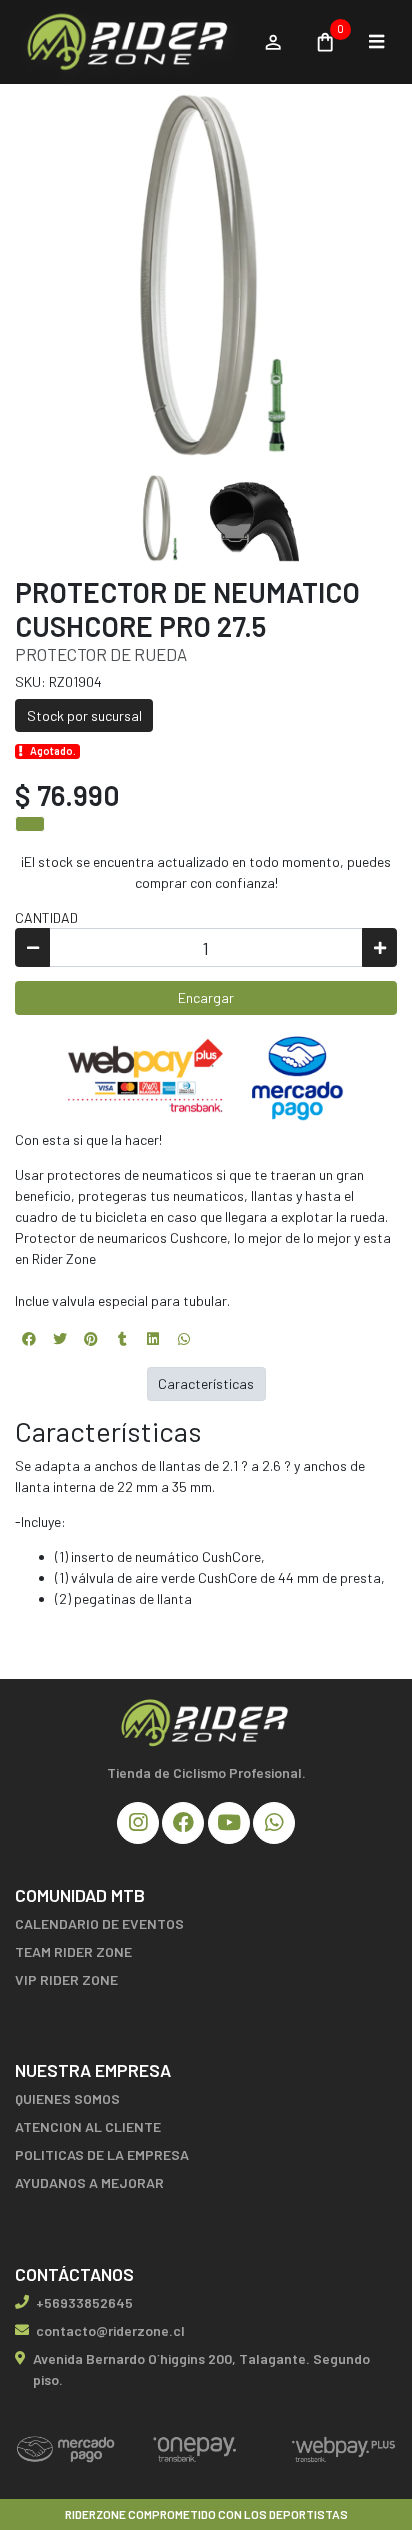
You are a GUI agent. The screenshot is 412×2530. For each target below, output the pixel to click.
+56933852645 (84, 2302)
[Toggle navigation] (376, 42)
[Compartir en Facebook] (29, 1339)
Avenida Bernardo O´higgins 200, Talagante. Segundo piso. (201, 2369)
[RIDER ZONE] (129, 42)
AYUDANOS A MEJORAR (89, 2182)
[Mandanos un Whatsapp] (274, 1823)
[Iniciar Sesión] (272, 42)
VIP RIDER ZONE (66, 1979)
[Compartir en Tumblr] (122, 1339)
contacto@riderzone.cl (110, 2330)
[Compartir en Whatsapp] (184, 1339)
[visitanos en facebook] (183, 1823)
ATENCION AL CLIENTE (88, 2126)
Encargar (206, 997)
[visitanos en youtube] (229, 1823)
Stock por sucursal (84, 715)
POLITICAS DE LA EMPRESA (102, 2154)
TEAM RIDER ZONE (73, 1951)
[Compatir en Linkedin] (153, 1339)
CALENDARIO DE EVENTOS (99, 1923)
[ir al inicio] (205, 1723)
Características (206, 1383)
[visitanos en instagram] (138, 1823)
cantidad (46, 917)
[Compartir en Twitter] (60, 1339)
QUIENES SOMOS (67, 2098)
